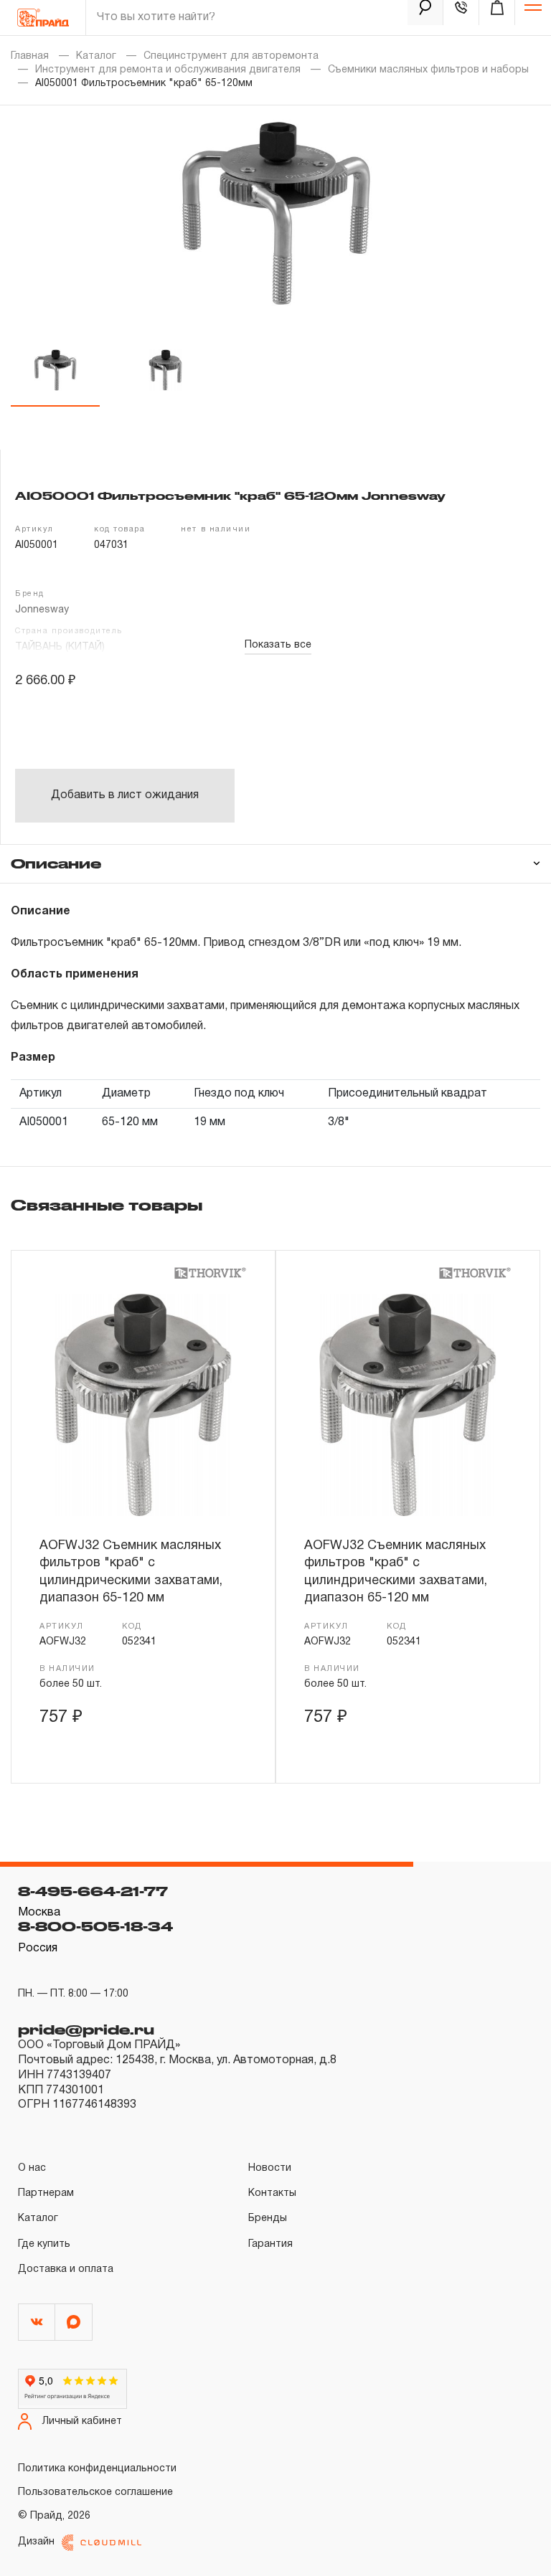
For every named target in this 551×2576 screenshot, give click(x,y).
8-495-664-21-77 (93, 1891)
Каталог (96, 56)
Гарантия (270, 2244)
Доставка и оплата (66, 2269)
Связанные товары (107, 1205)
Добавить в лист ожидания (125, 795)
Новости (270, 2168)
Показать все (278, 645)
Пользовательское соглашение (95, 2492)
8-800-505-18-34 (95, 1926)
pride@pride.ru (86, 2030)
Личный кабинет (82, 2421)
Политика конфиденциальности (97, 2469)
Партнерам (46, 2193)
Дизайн (36, 2542)
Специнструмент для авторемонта (231, 56)
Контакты (272, 2193)
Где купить (44, 2244)
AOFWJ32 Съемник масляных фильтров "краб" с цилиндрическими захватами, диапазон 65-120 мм (131, 1572)
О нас (32, 2168)
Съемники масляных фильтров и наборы (428, 70)
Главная (30, 56)
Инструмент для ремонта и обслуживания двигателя (168, 70)
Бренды (268, 2219)
